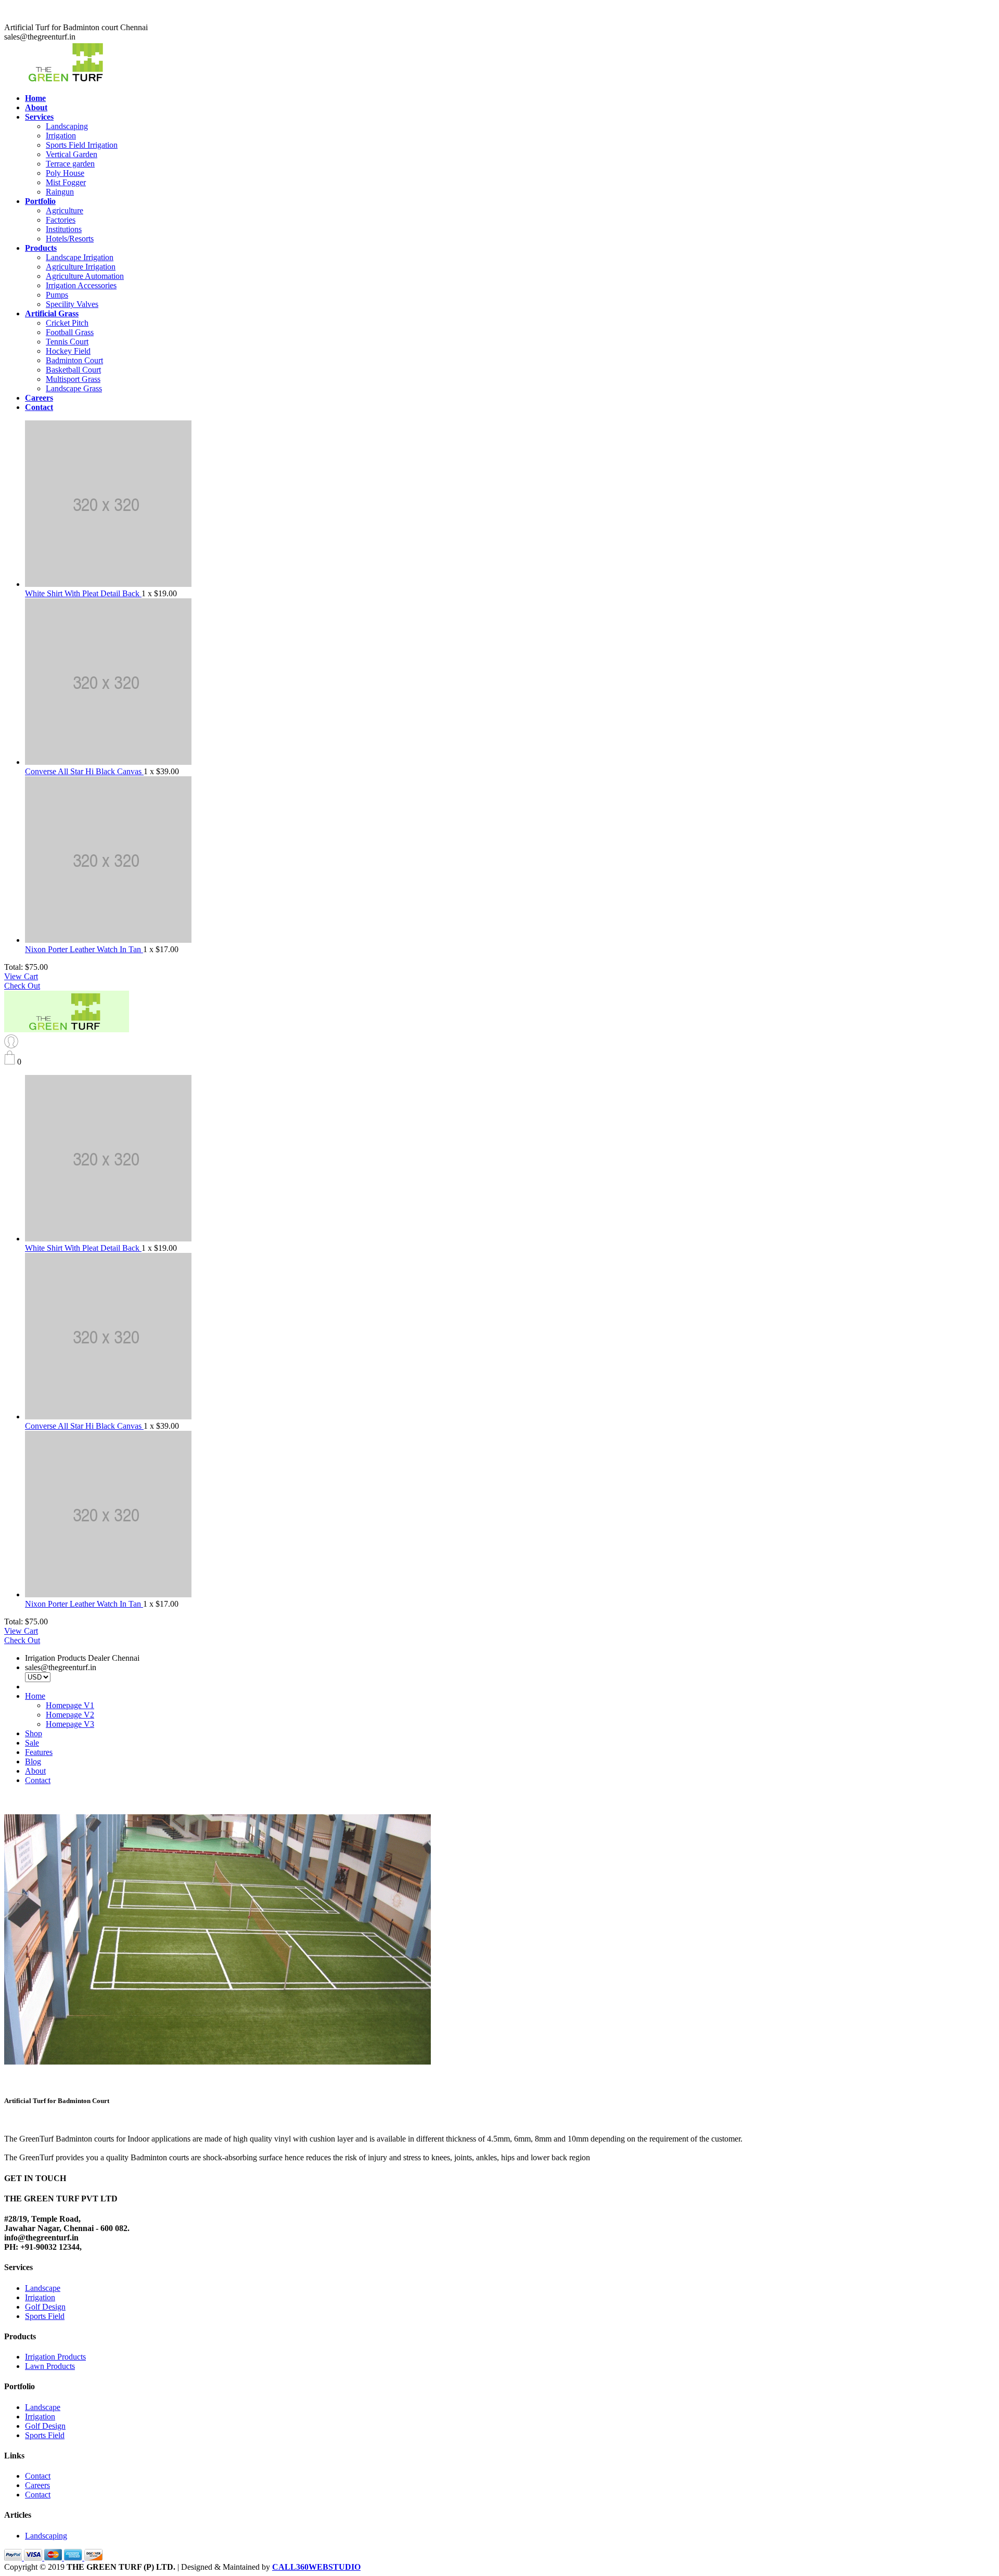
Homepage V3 (70, 1724)
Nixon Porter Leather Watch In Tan (84, 949)
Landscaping (67, 126)
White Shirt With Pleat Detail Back (83, 593)
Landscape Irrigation (80, 257)
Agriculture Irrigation (81, 267)
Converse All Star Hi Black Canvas (84, 771)
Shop (34, 1733)
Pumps (57, 295)
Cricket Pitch (67, 323)
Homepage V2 (70, 1715)
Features (39, 1752)
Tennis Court (67, 342)
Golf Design (45, 2307)
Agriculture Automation (85, 276)
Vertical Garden (72, 154)
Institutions (64, 229)
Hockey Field (68, 351)
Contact (38, 1780)
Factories (61, 220)
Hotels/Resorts (70, 239)
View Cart (21, 976)
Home (35, 1696)
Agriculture (65, 210)
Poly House (65, 173)
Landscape (43, 2288)
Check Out (22, 986)
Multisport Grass (73, 379)
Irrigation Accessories (81, 285)
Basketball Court (73, 370)
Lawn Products (50, 2366)
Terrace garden (70, 164)
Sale (32, 1743)
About (35, 1771)
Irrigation (61, 136)
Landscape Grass (74, 388)
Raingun (60, 192)
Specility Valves (72, 304)
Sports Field (45, 2316)
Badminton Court (74, 360)
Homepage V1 (70, 1705)
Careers (37, 2485)
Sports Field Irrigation (82, 145)
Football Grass (70, 332)
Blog (33, 1761)
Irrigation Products (55, 2357)
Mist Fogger (66, 182)
